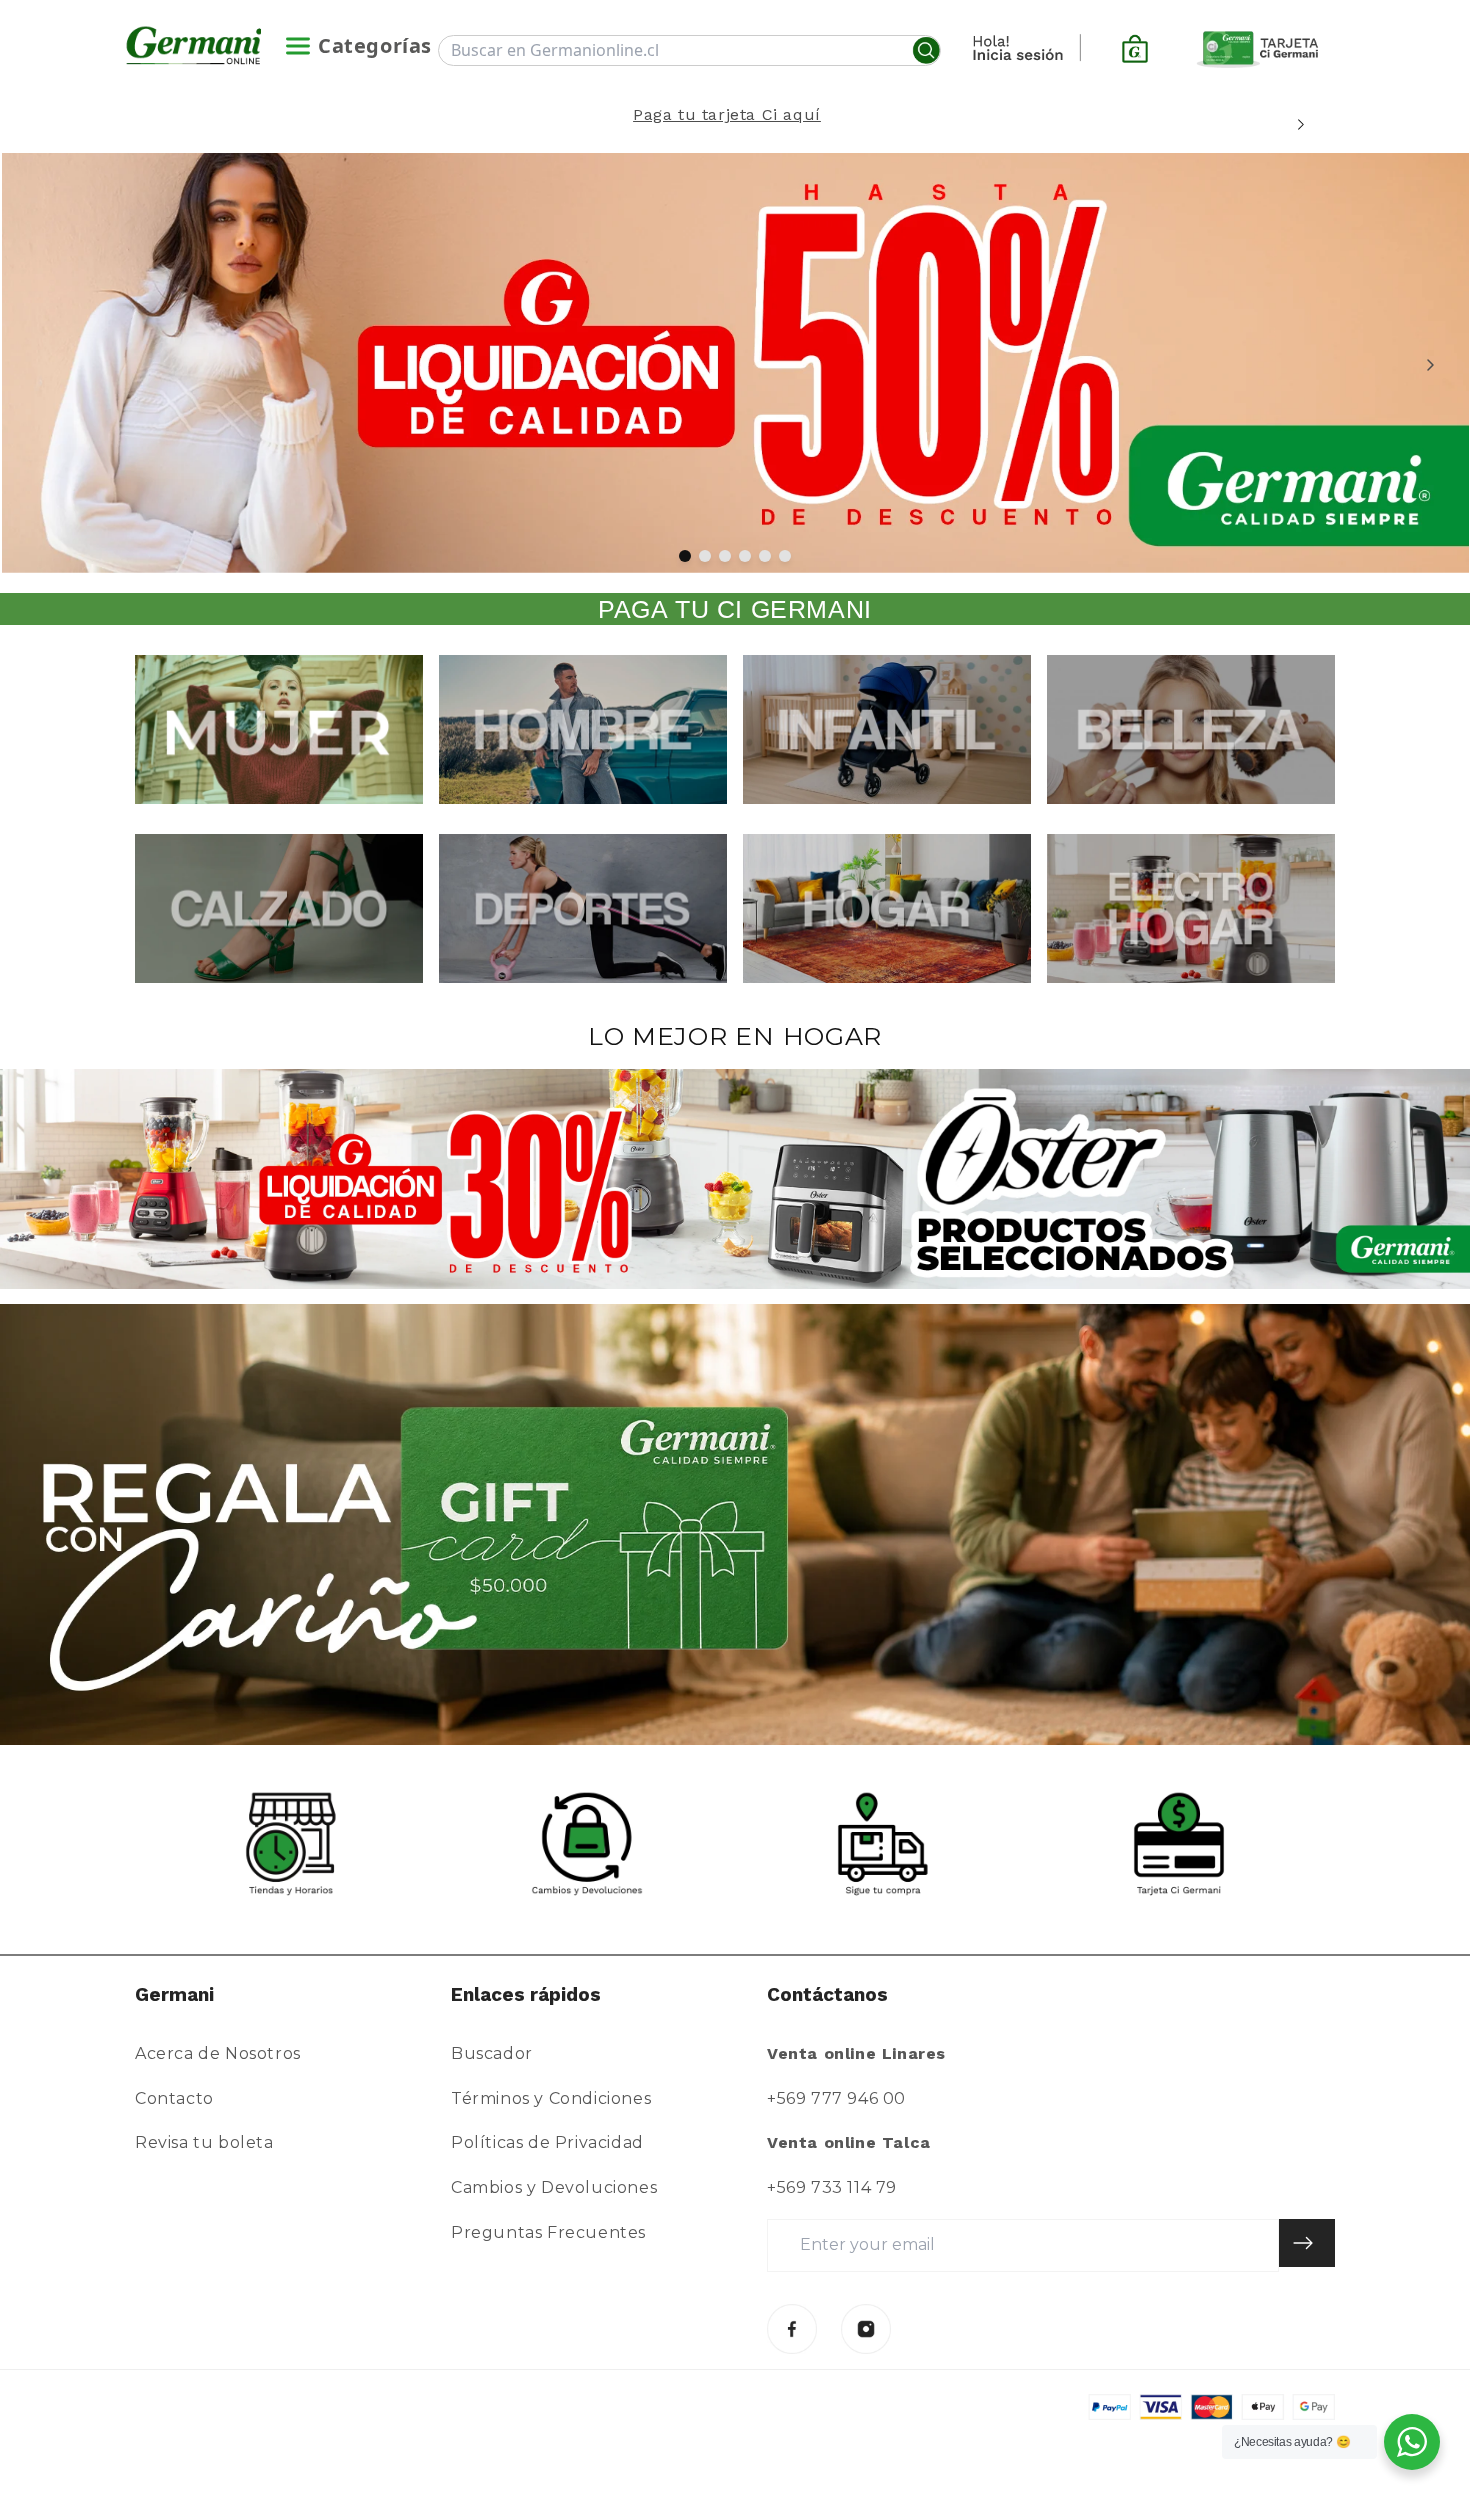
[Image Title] (792, 2329)
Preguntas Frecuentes (548, 2232)
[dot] (685, 556)
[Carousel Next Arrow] (1300, 124)
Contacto (174, 2098)
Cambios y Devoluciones (554, 2187)
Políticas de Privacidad (547, 2142)
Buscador (492, 2053)
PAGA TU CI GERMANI (735, 609)
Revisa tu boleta (204, 2142)
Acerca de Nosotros (218, 2053)
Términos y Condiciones (551, 2098)
